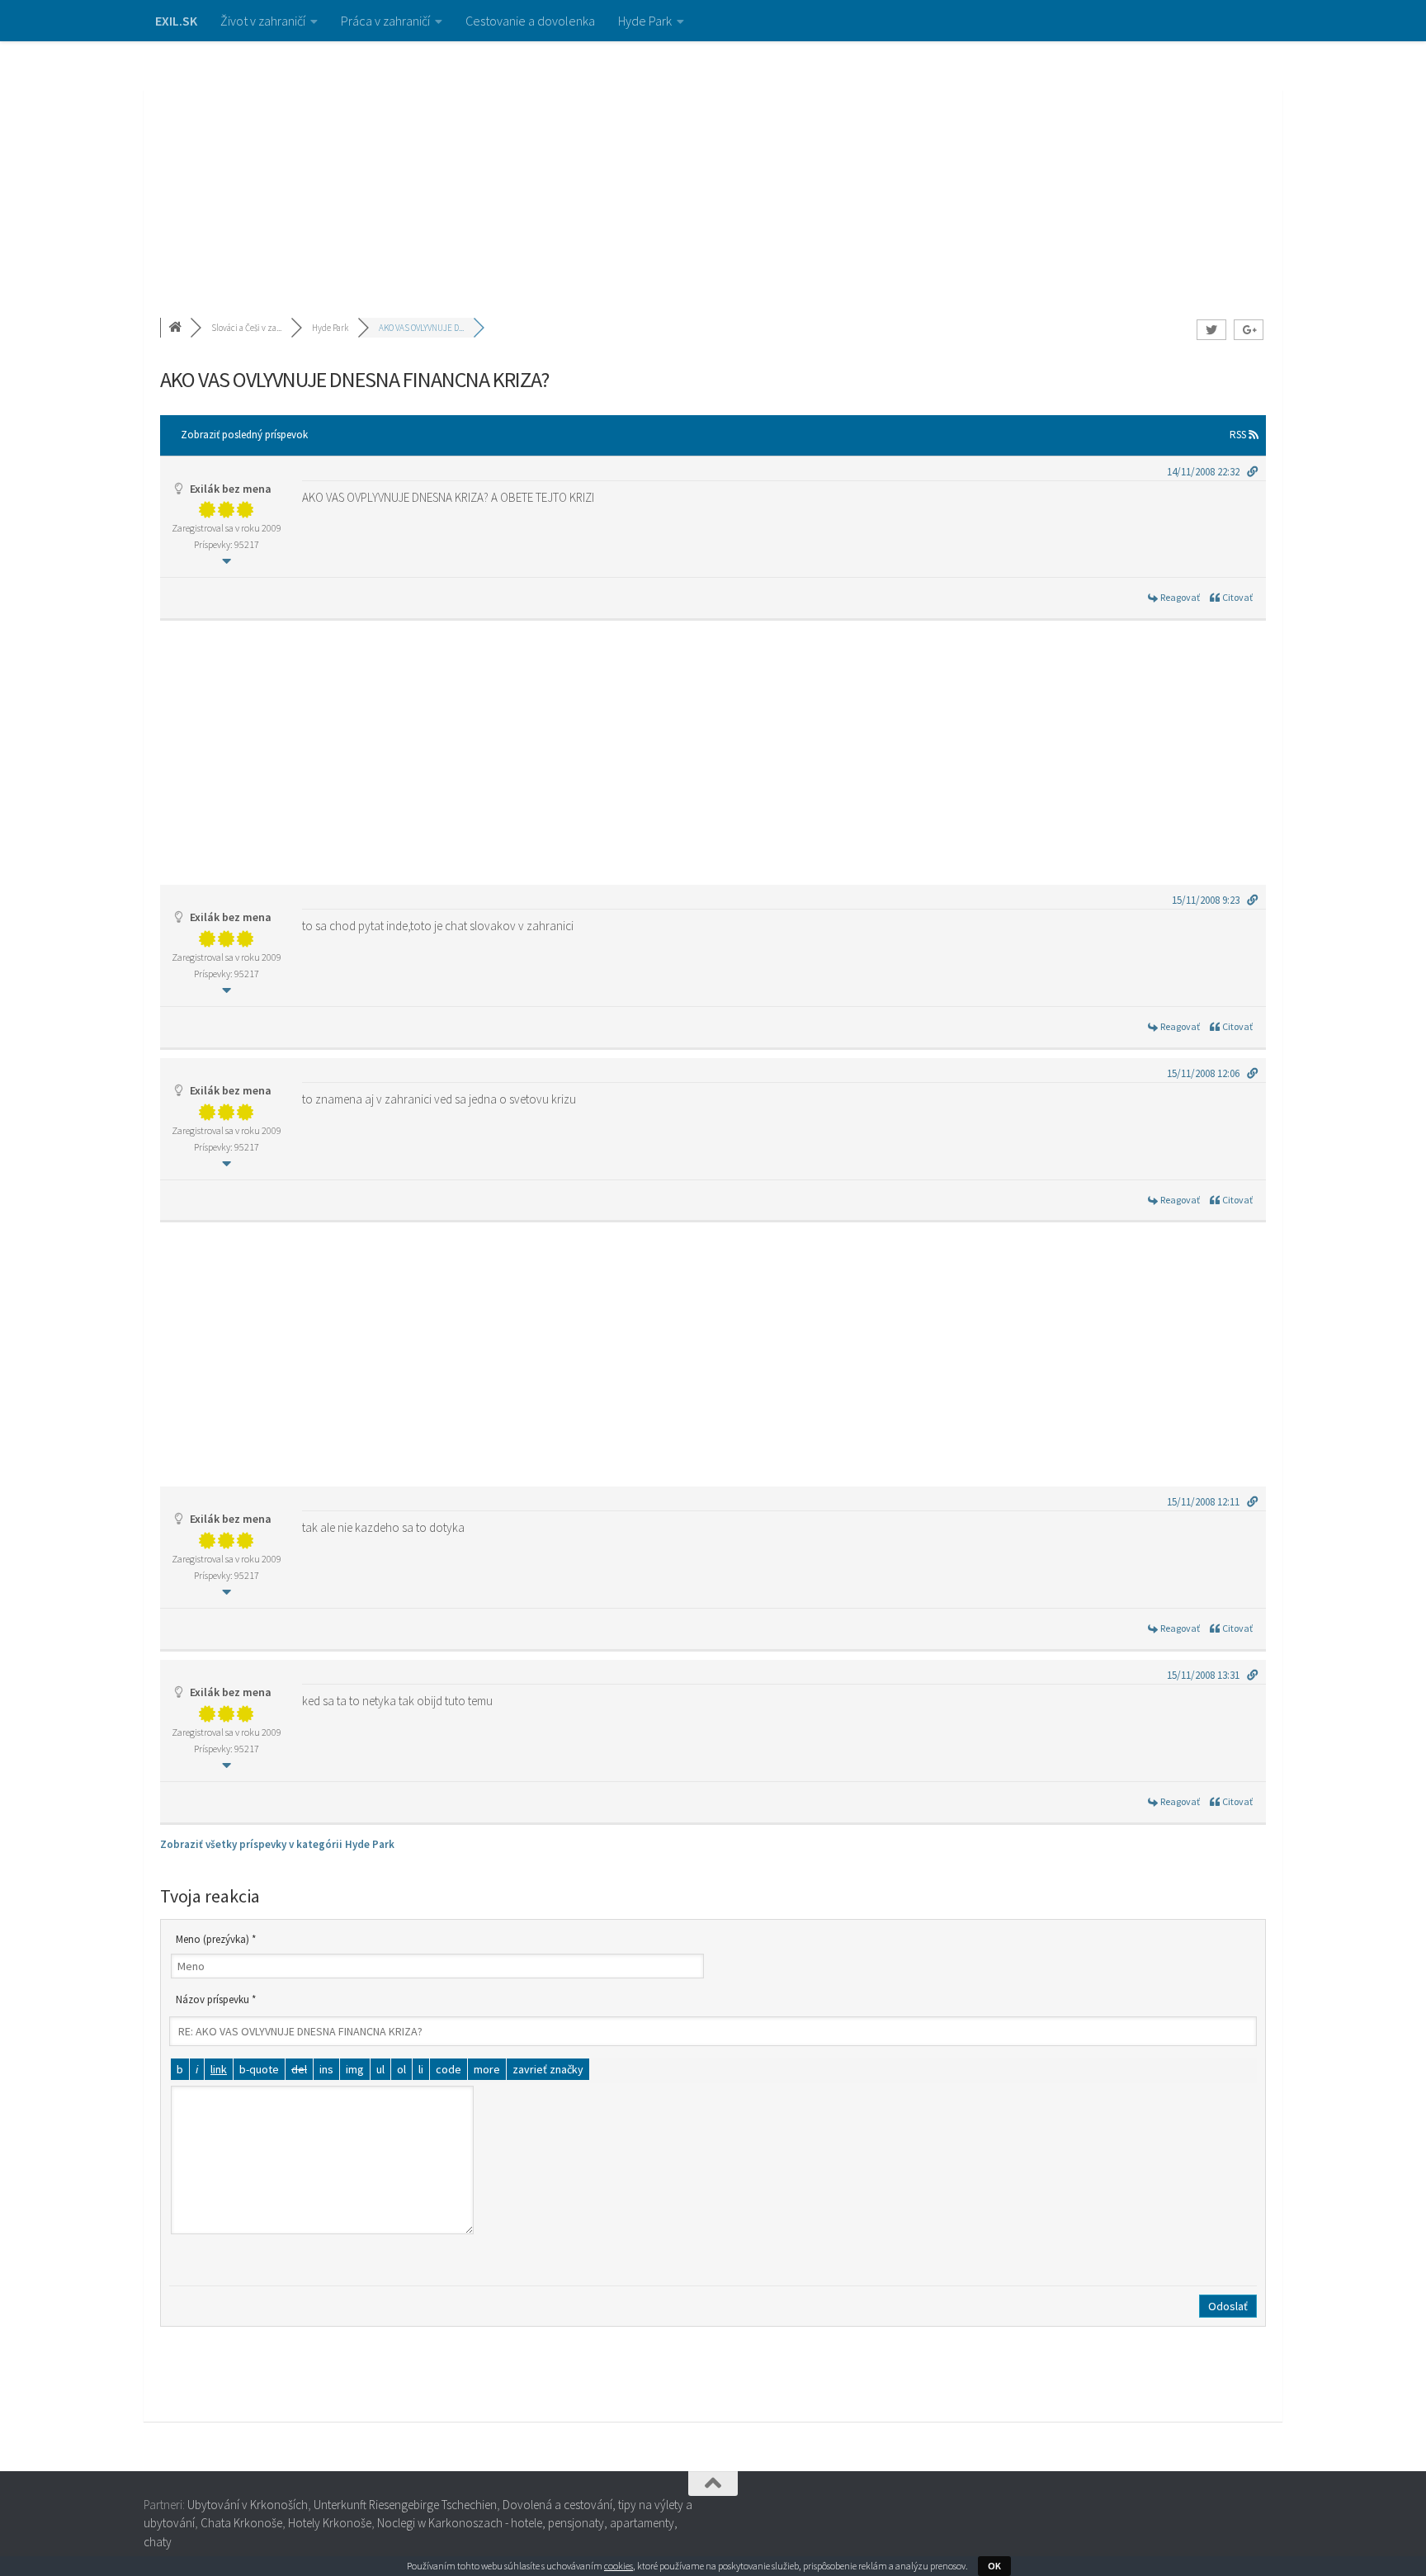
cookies (619, 2566)
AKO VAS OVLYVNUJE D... (421, 328)
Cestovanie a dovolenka (530, 21)
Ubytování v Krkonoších (248, 2505)
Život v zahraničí (263, 21)
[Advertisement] (713, 165)
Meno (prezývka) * (216, 1939)
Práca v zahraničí (385, 21)
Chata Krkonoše (241, 2523)
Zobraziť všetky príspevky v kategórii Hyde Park (277, 1844)
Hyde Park (645, 21)
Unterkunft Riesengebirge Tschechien (405, 2505)
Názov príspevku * (216, 1999)
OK (994, 2566)
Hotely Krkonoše (330, 2523)
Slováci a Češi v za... (246, 328)
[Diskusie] (177, 328)
